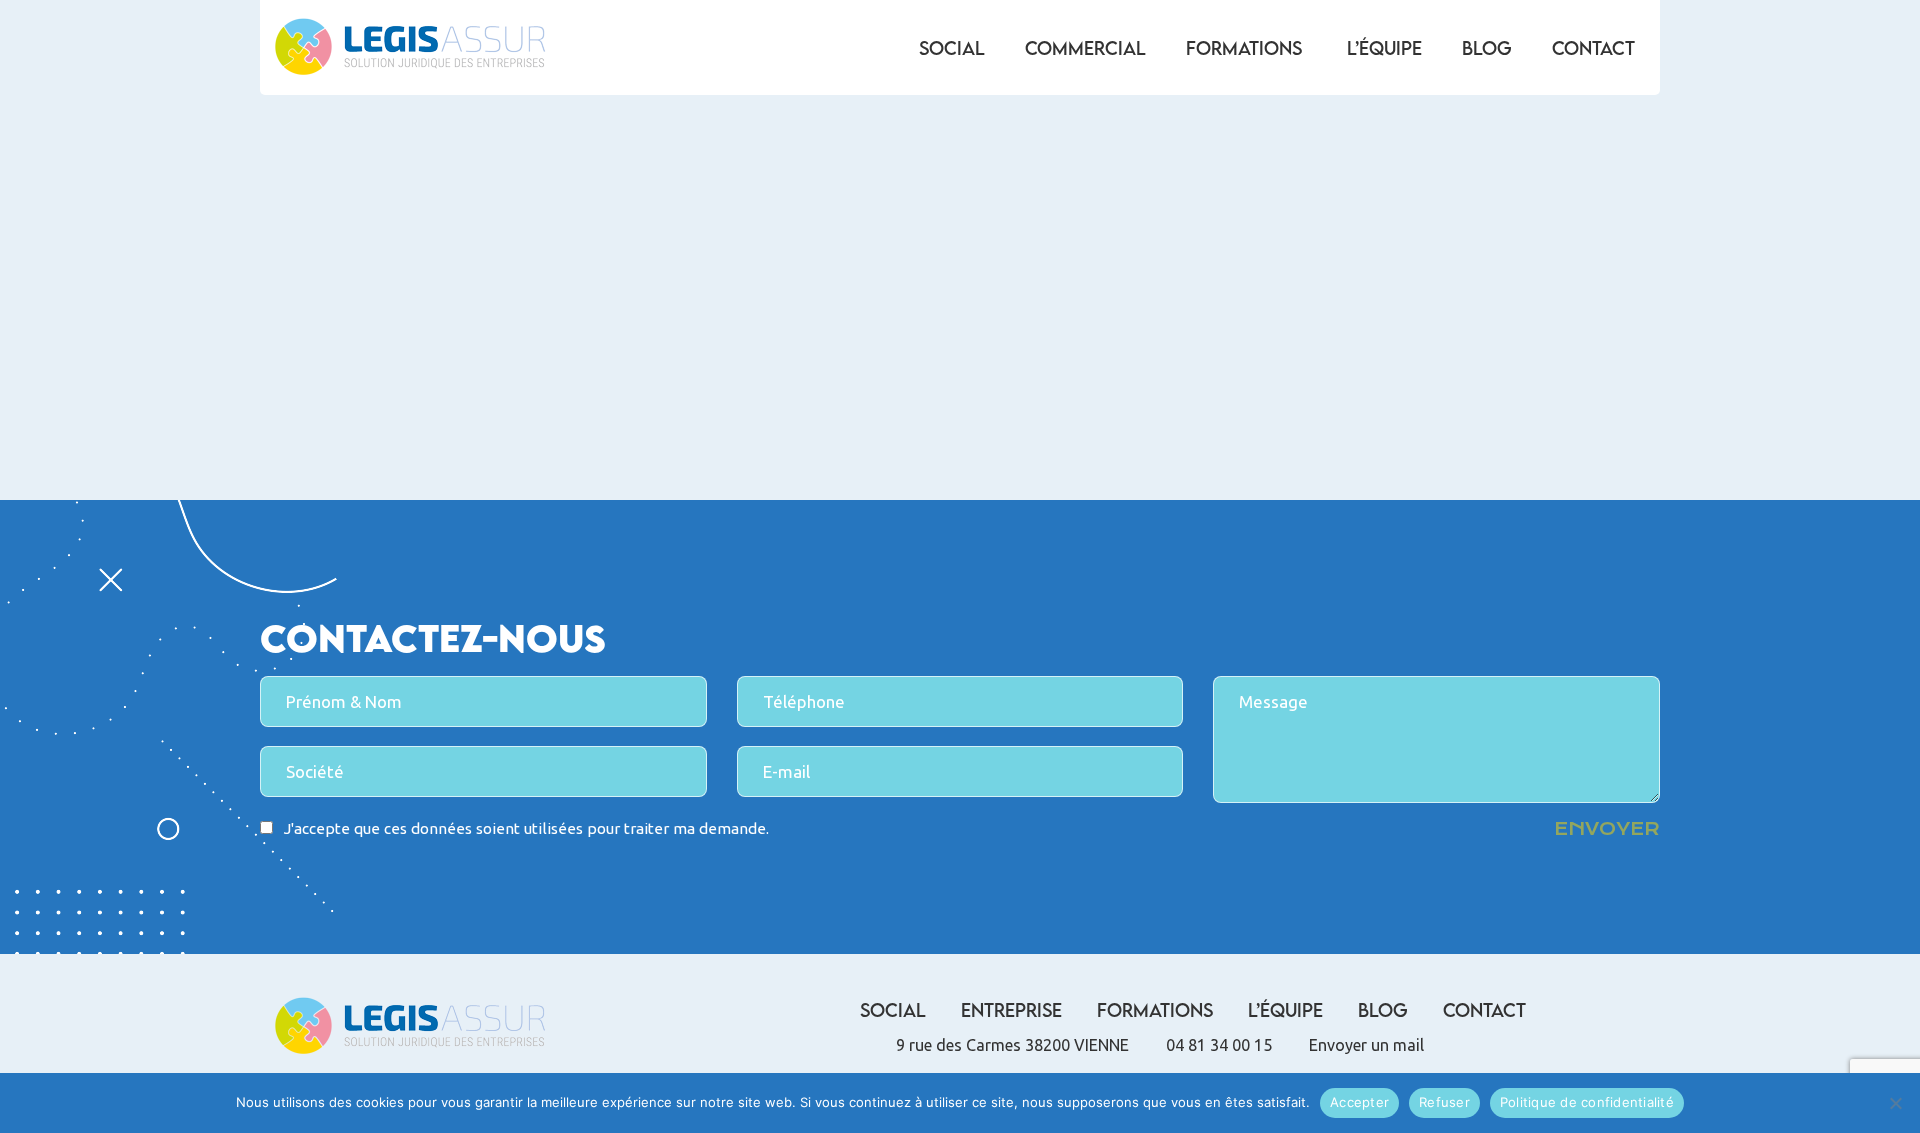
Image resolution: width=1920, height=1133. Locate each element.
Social (952, 48)
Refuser (1444, 1102)
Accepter (1359, 1102)
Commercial (1085, 48)
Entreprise (1011, 1010)
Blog (1487, 48)
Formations (1244, 48)
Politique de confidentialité (1587, 1102)
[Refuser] (1895, 1103)
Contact (1593, 48)
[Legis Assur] (410, 47)
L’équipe (1384, 48)
